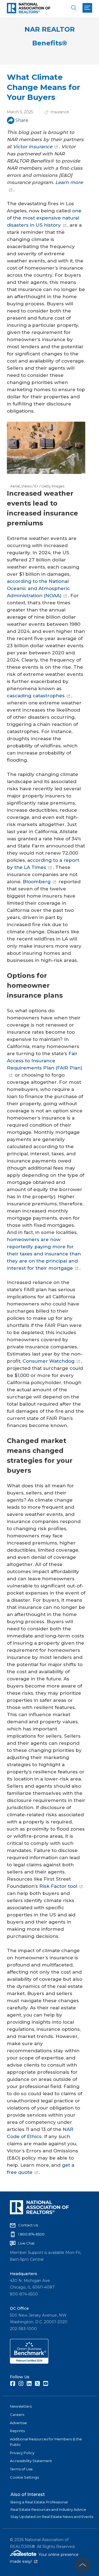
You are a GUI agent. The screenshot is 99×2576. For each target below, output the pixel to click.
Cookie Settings (24, 2477)
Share (22, 120)
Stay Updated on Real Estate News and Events (52, 2517)
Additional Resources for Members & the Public (46, 2442)
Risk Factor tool (58, 1886)
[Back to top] (82, 2565)
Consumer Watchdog (49, 1361)
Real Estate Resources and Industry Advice (48, 2509)
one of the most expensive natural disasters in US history (44, 218)
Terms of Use (21, 2469)
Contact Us (28, 2225)
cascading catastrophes (36, 696)
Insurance (60, 112)
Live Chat (26, 2243)
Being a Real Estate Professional (39, 2502)
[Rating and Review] (29, 2362)
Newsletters (21, 2406)
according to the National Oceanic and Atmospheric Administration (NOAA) (38, 588)
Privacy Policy (22, 2453)
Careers (17, 2415)
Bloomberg (37, 882)
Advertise (18, 2423)
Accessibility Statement (31, 2461)
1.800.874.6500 (31, 2234)
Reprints (17, 2431)
